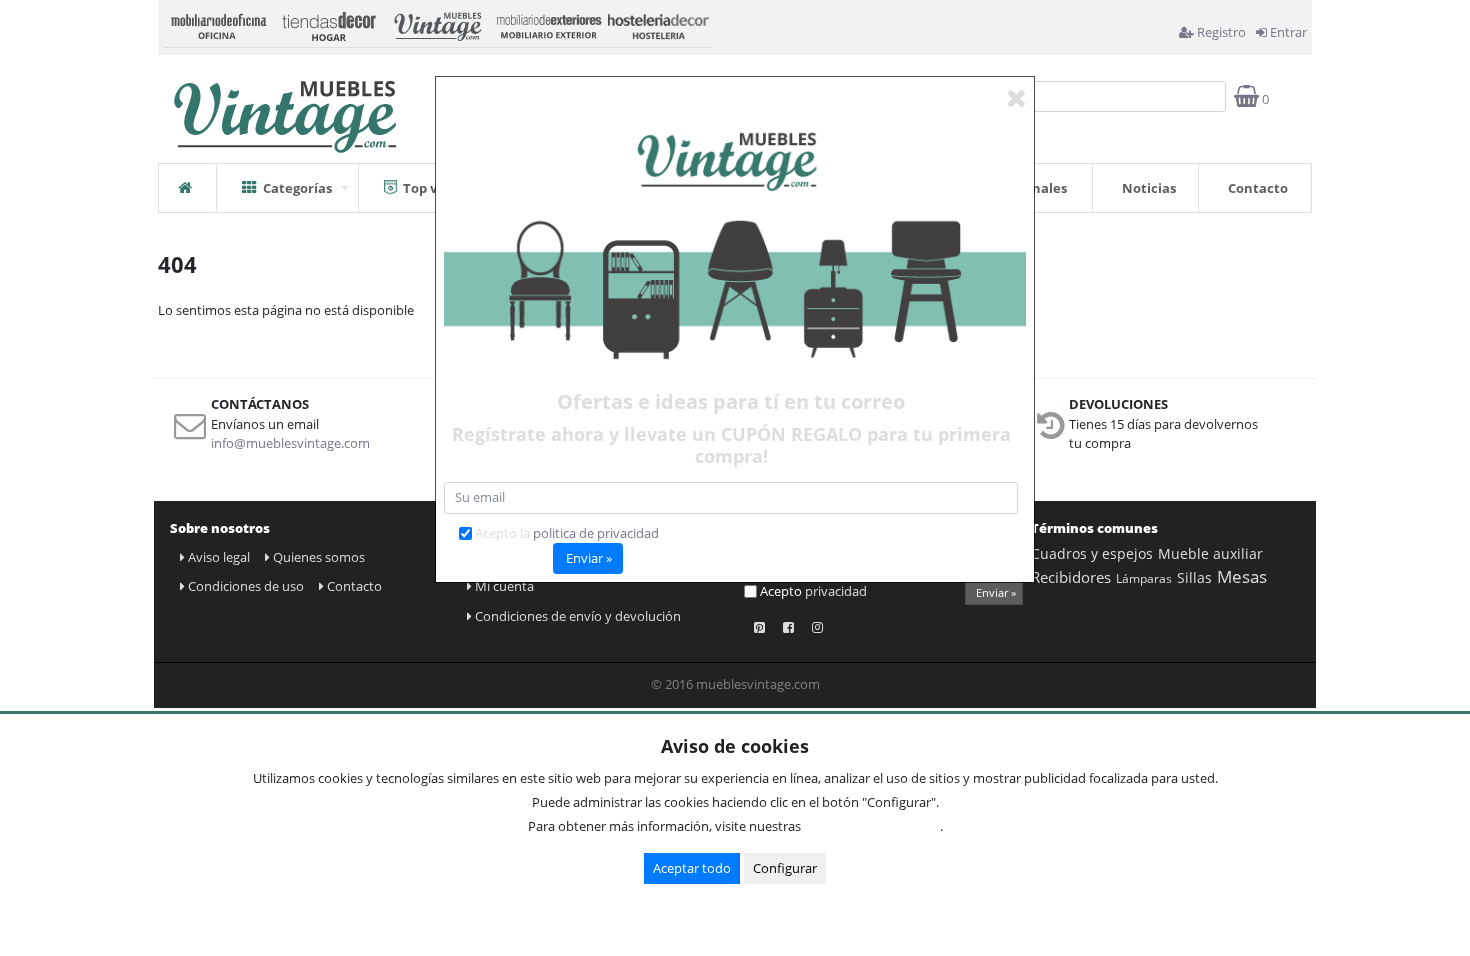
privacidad (836, 591)
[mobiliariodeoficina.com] (218, 24)
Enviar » (996, 592)
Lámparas (1144, 578)
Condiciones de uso (246, 586)
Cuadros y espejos (1092, 553)
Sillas (1194, 577)
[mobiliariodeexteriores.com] (548, 24)
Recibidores (1071, 577)
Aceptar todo (692, 868)
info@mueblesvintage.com (290, 443)
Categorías (297, 188)
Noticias (1149, 188)
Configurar (785, 868)
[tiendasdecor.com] (328, 24)
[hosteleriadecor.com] (658, 24)
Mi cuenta (504, 586)
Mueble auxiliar (1210, 553)
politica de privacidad (596, 533)
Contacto (1258, 188)
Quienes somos (319, 557)
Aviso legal (219, 557)
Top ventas (438, 188)
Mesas (1242, 576)
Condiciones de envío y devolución (578, 616)
